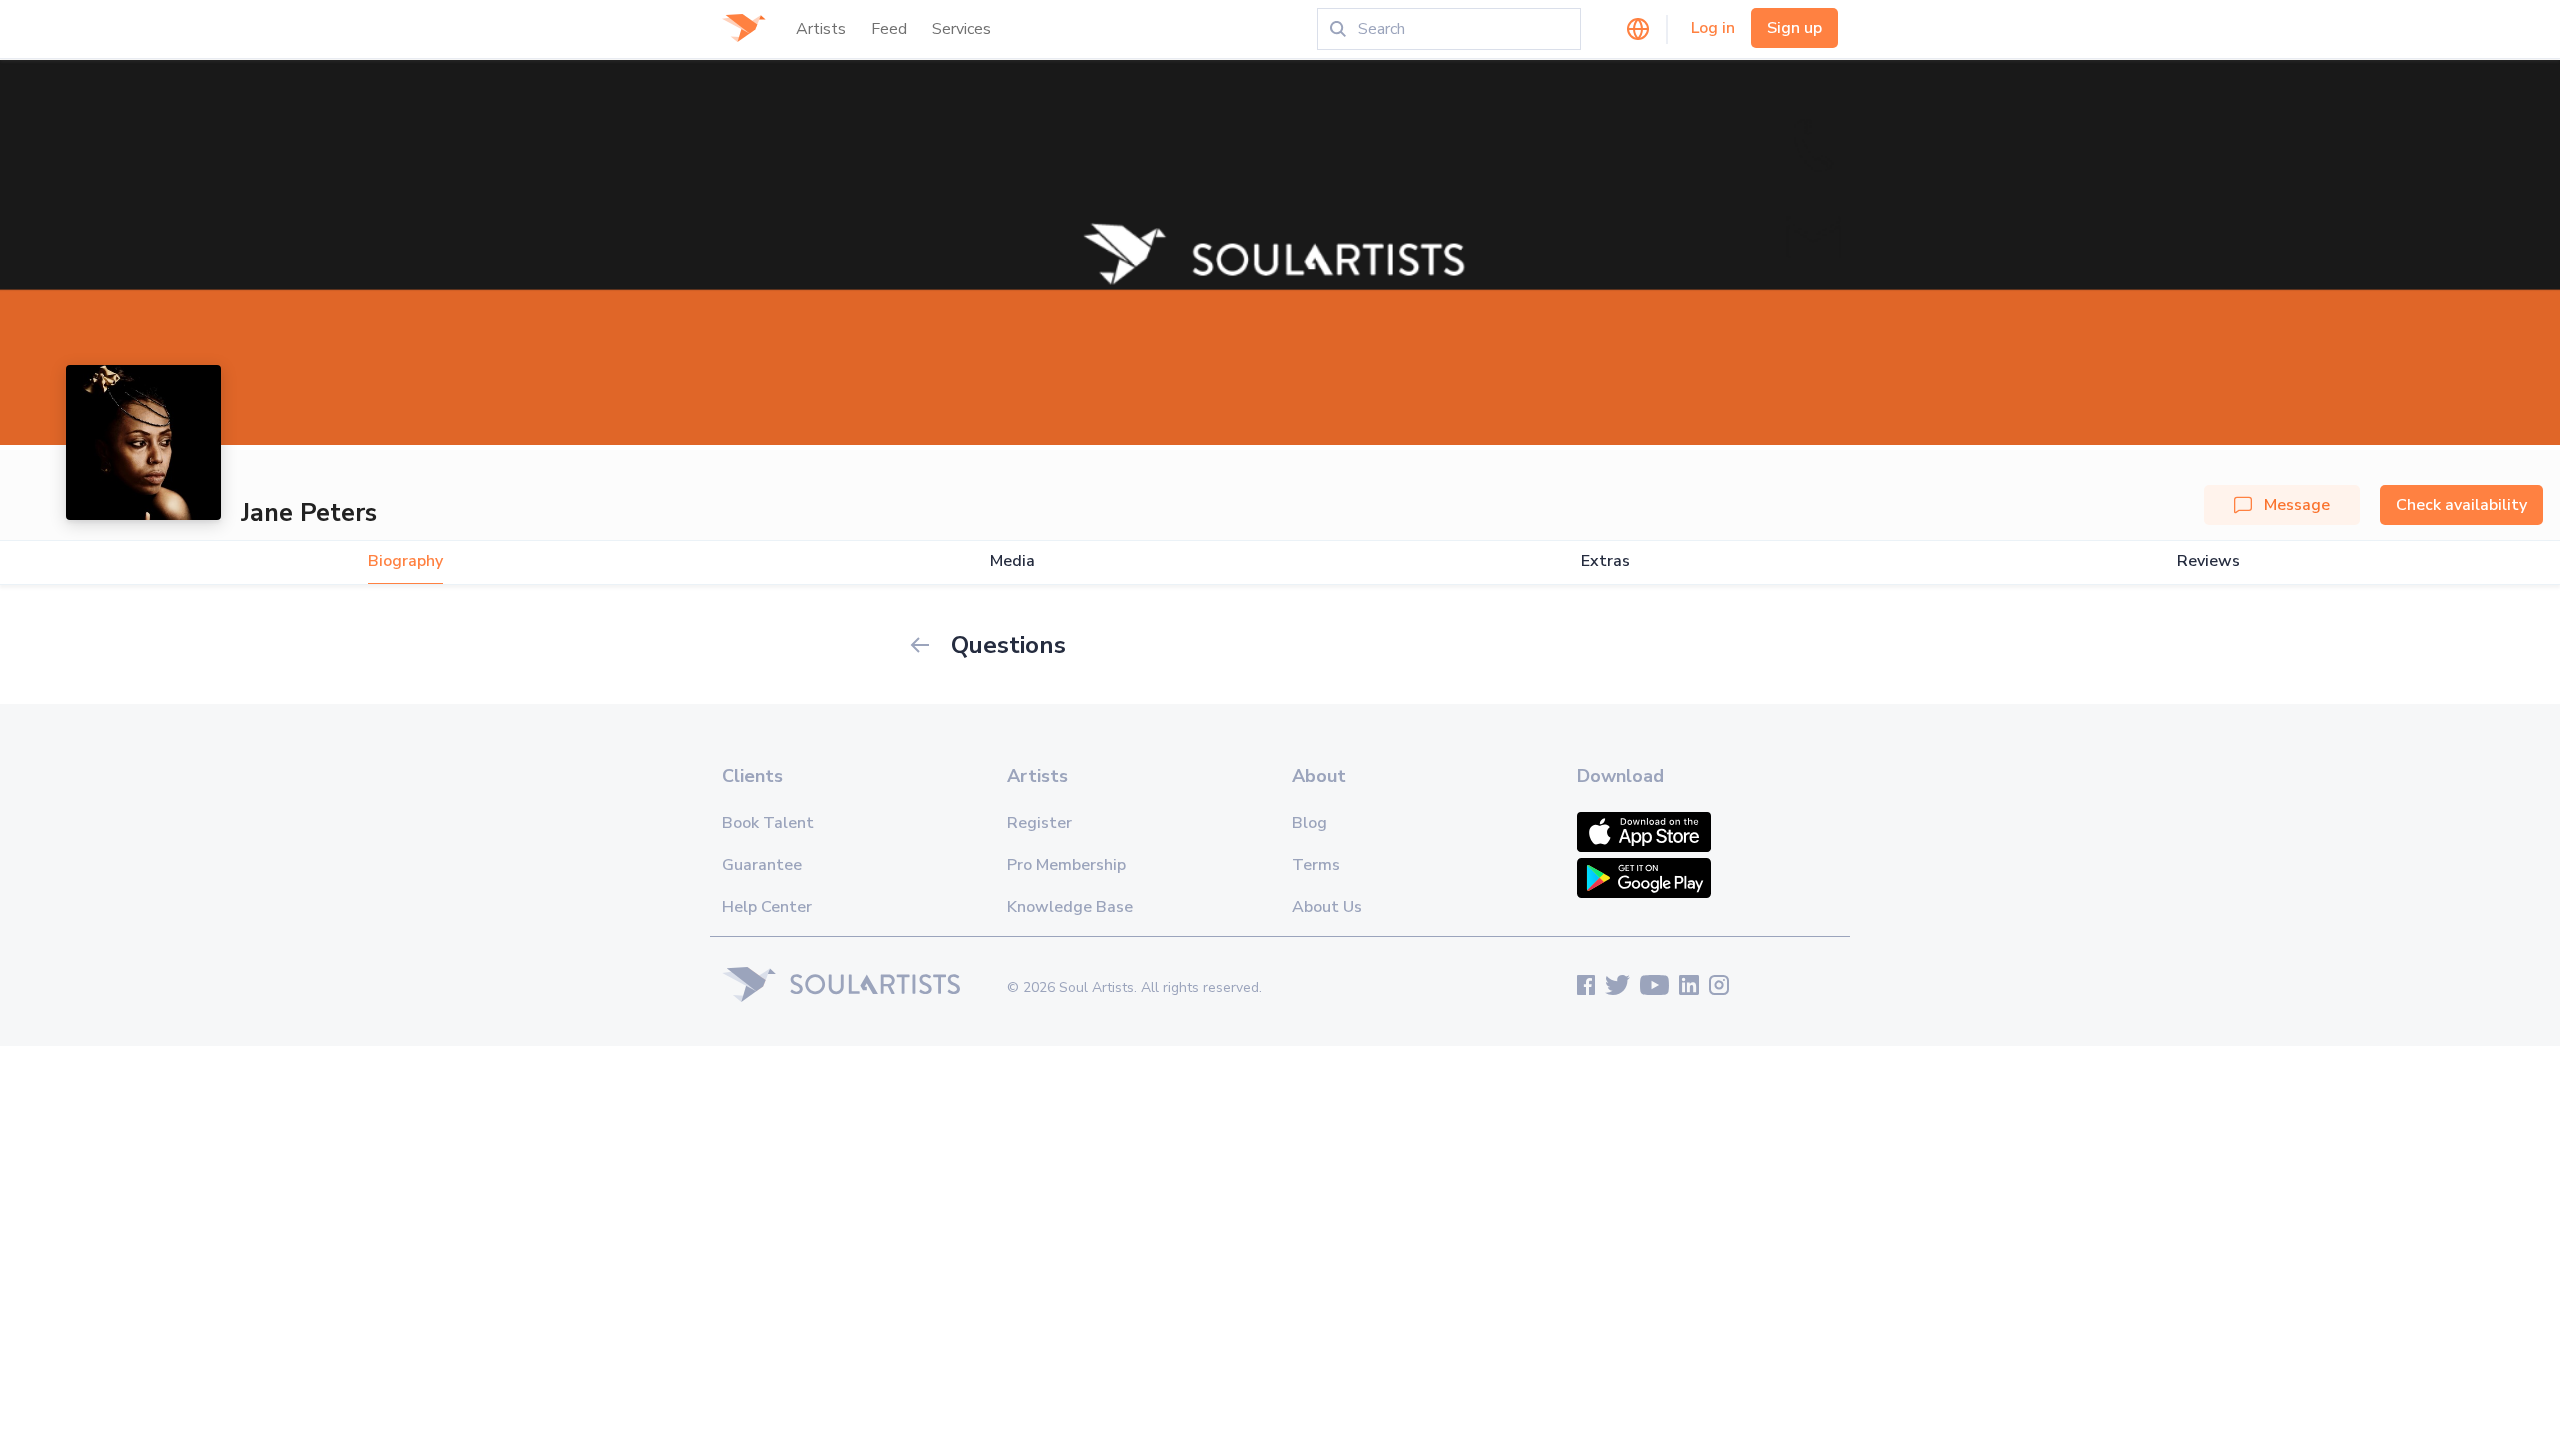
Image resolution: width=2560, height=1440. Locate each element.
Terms (1316, 865)
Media (1012, 561)
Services (961, 29)
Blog (1309, 823)
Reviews (2208, 561)
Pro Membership (1066, 865)
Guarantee (762, 865)
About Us (1327, 907)
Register (1039, 823)
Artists (821, 29)
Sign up (1794, 28)
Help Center (767, 907)
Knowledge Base (1070, 907)
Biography (405, 561)
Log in (1713, 28)
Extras (1605, 561)
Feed (889, 29)
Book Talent (768, 823)
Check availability (2461, 505)
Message (2297, 505)
